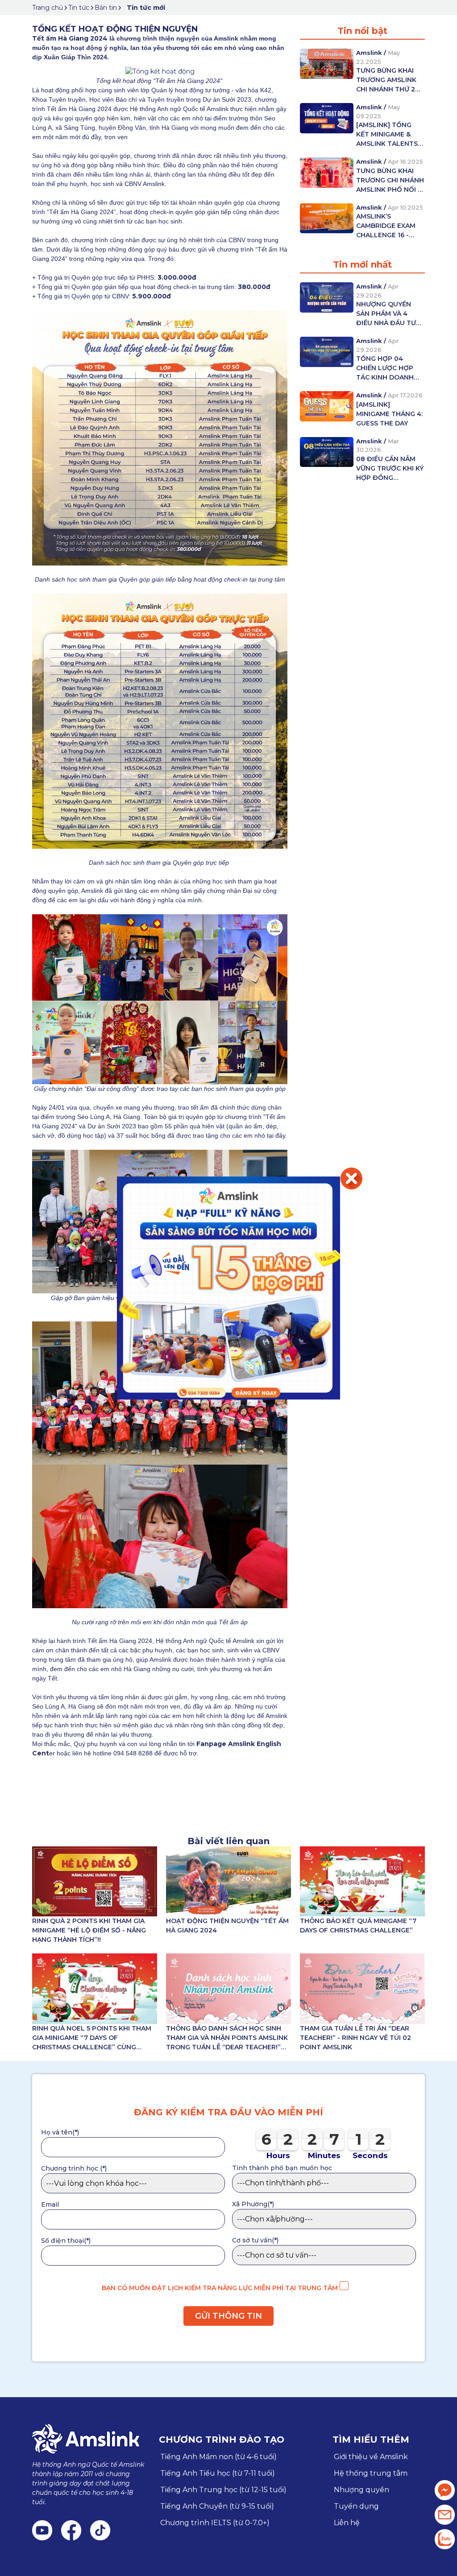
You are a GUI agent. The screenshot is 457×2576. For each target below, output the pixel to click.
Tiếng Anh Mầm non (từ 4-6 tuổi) (218, 2457)
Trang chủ (48, 8)
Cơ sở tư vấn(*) (255, 2240)
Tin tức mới (146, 8)
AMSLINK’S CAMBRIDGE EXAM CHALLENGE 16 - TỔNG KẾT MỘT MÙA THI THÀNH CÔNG (386, 226)
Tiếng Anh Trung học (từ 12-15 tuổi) (223, 2490)
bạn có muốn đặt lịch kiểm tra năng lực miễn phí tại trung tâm (221, 2288)
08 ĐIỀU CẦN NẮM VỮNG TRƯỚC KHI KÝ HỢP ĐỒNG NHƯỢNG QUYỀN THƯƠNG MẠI (390, 469)
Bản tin (106, 8)
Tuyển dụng (356, 2506)
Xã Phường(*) (253, 2204)
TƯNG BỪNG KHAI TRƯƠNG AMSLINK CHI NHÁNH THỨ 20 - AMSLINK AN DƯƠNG (390, 80)
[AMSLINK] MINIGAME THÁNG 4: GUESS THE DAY (389, 414)
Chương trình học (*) (74, 2168)
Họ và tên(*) (60, 2132)
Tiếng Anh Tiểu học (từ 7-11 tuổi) (218, 2473)
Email (50, 2204)
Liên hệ (347, 2523)
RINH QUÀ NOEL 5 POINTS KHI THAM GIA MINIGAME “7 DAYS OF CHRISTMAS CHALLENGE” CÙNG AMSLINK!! (92, 2038)
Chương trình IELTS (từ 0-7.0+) (215, 2523)
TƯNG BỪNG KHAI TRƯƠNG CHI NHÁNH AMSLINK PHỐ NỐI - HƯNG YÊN (390, 181)
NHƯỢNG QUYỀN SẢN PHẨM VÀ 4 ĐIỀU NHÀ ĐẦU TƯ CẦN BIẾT (386, 314)
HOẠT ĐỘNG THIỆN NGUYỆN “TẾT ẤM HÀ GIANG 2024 (227, 1926)
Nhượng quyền (361, 2490)
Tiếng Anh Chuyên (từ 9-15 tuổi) (217, 2506)
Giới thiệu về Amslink (371, 2457)
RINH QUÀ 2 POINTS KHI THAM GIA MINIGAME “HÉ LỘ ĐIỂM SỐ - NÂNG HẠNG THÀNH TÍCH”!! (89, 1930)
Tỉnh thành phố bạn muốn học (282, 2168)
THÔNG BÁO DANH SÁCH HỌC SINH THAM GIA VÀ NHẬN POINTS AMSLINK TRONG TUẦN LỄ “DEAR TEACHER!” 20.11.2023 (227, 2038)
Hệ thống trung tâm (371, 2473)
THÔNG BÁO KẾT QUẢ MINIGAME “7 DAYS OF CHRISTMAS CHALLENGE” (358, 1926)
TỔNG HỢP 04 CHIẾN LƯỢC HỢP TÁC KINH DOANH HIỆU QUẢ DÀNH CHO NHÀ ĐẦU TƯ (385, 368)
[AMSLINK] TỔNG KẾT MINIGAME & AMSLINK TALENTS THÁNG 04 (387, 135)
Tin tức (79, 8)
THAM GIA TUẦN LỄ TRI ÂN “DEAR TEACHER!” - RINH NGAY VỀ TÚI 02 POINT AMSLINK (355, 2038)
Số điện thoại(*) (66, 2241)
